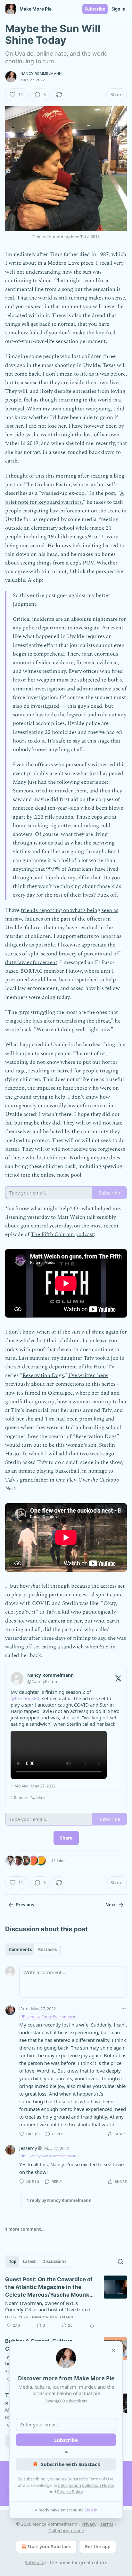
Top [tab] (13, 2261)
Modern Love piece (70, 263)
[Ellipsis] (124, 2008)
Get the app (98, 2546)
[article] (66, 2302)
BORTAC (31, 971)
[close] (113, 2350)
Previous (25, 1905)
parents (93, 954)
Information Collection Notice (86, 2485)
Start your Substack (49, 2546)
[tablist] (33, 1950)
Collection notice (66, 2530)
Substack (34, 2562)
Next (111, 1905)
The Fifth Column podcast (62, 1234)
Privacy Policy (70, 2492)
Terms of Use (101, 2479)
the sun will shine (83, 1332)
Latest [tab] (29, 2261)
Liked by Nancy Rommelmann (51, 2016)
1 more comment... (25, 2229)
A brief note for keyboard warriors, (65, 498)
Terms (107, 2524)
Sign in (119, 9)
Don (24, 2008)
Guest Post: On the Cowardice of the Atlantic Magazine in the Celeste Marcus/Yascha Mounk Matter (49, 2287)
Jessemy (28, 2148)
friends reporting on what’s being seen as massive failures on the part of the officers (62, 915)
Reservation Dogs (43, 1375)
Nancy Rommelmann (41, 74)
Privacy (89, 2524)
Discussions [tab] (54, 2261)
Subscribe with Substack (71, 2464)
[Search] (120, 2261)
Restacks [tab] (47, 1950)
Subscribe (95, 9)
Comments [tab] (20, 1950)
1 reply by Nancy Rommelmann (59, 2200)
